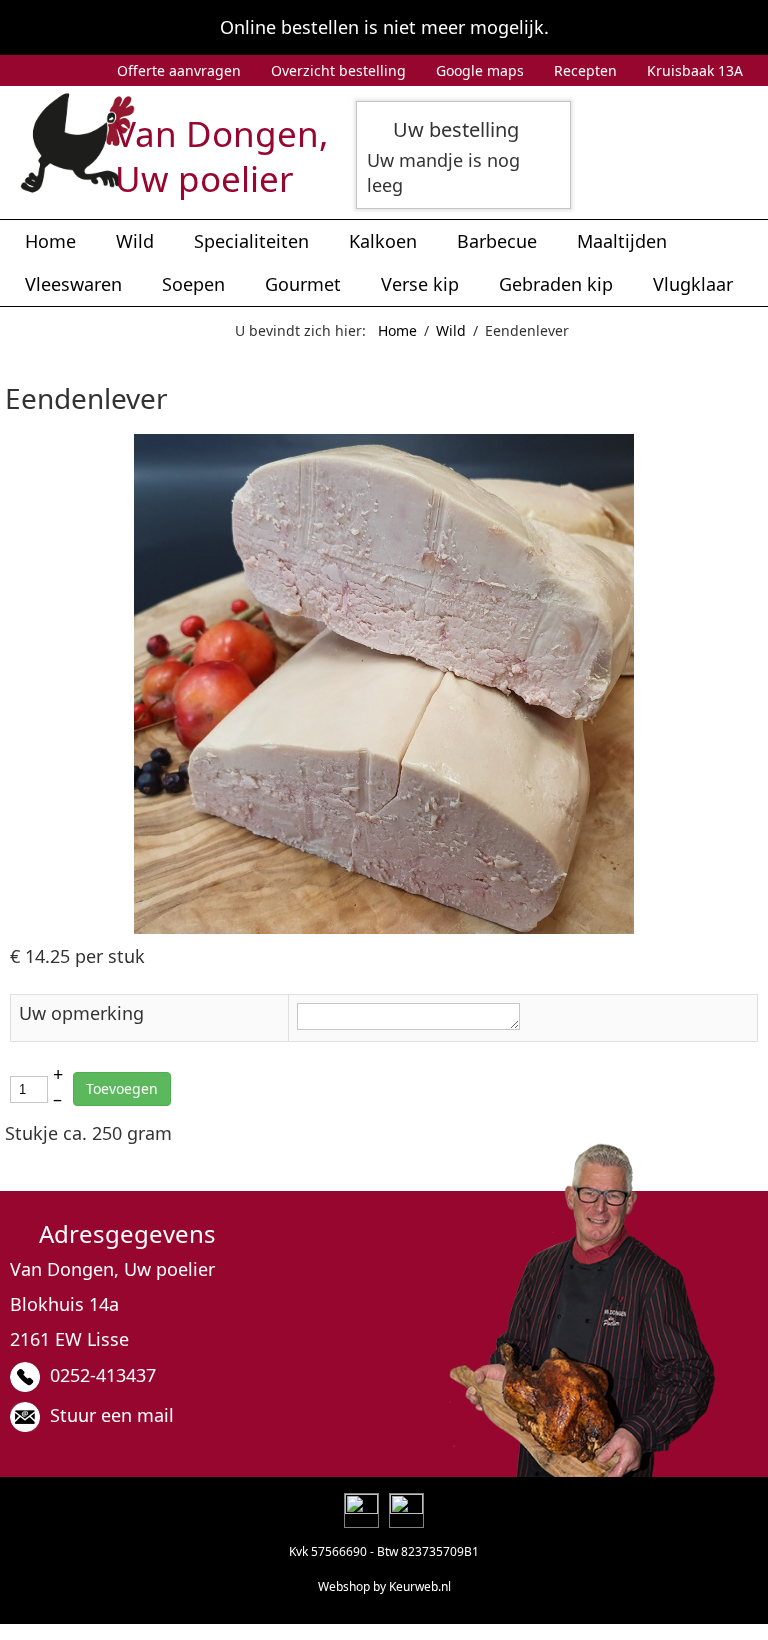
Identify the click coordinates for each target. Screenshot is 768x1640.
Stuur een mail (112, 1415)
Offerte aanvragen (179, 70)
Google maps (480, 70)
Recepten (585, 70)
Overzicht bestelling (338, 70)
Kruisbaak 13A (695, 70)
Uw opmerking (81, 1013)
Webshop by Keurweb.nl (384, 1586)
